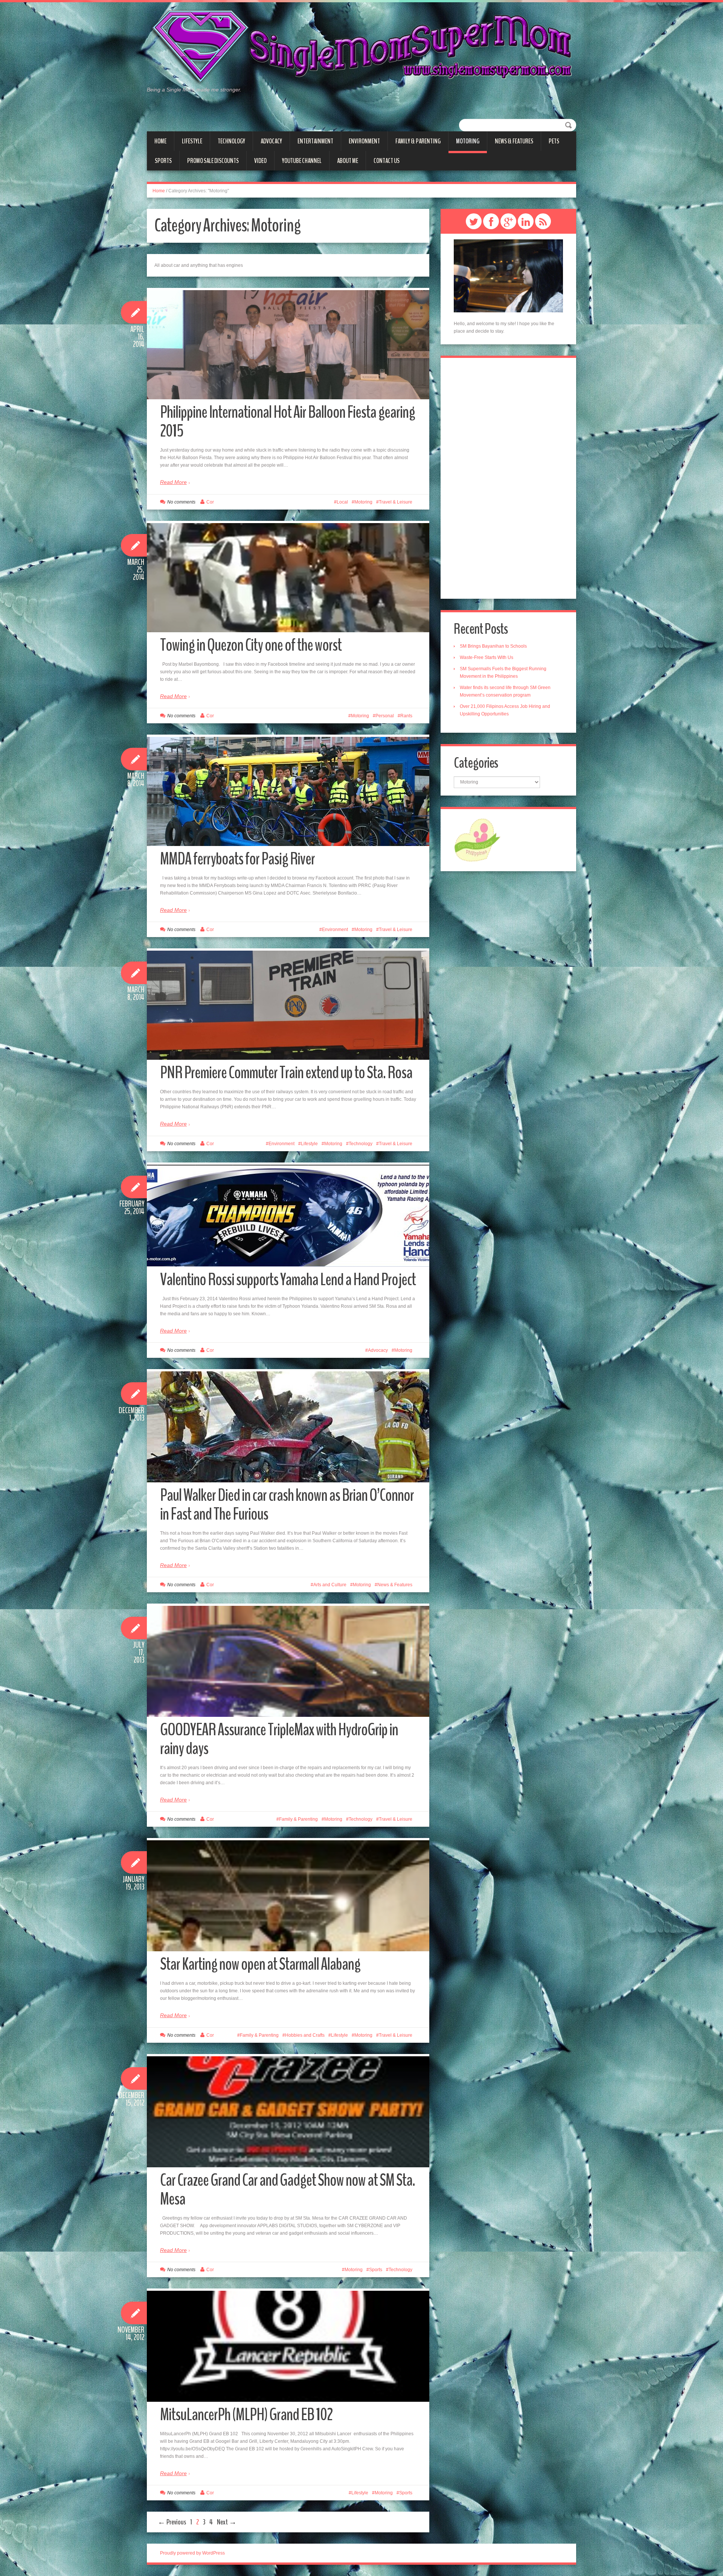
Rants (406, 716)
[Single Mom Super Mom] (361, 47)
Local (342, 502)
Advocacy (271, 141)
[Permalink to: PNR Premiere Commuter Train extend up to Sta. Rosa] (288, 1005)
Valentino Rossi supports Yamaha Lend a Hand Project (288, 1280)
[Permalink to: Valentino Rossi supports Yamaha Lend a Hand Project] (288, 1216)
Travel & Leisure (396, 502)
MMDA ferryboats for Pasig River (237, 859)
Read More (173, 482)
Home (160, 141)
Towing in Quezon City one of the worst (251, 645)
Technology (231, 141)
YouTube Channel (302, 161)
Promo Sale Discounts (213, 161)
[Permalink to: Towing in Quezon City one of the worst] (288, 578)
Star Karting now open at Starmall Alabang (260, 1964)
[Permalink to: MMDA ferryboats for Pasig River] (288, 791)
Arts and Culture (330, 1585)
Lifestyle (192, 141)
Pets (554, 141)
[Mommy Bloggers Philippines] (477, 840)
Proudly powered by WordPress (192, 2553)
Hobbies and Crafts (305, 2035)
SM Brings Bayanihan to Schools (493, 646)
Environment (364, 141)
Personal (385, 716)
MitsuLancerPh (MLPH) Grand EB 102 (246, 2415)
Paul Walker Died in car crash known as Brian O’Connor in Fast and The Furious (287, 1505)
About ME (348, 161)
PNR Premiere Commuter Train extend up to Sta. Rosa (286, 1073)
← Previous (172, 2522)
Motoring (468, 141)
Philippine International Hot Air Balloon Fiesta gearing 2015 (288, 422)
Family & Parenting (418, 141)
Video (260, 161)
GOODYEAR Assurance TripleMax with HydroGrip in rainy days (279, 1739)
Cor (210, 502)
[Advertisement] (508, 478)
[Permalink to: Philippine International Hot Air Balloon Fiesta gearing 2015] (288, 345)
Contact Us (387, 161)
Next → (227, 2522)
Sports (163, 161)
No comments (181, 502)
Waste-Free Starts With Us (487, 657)
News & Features (514, 141)
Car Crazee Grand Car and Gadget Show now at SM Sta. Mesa (288, 2190)
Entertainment (315, 141)
